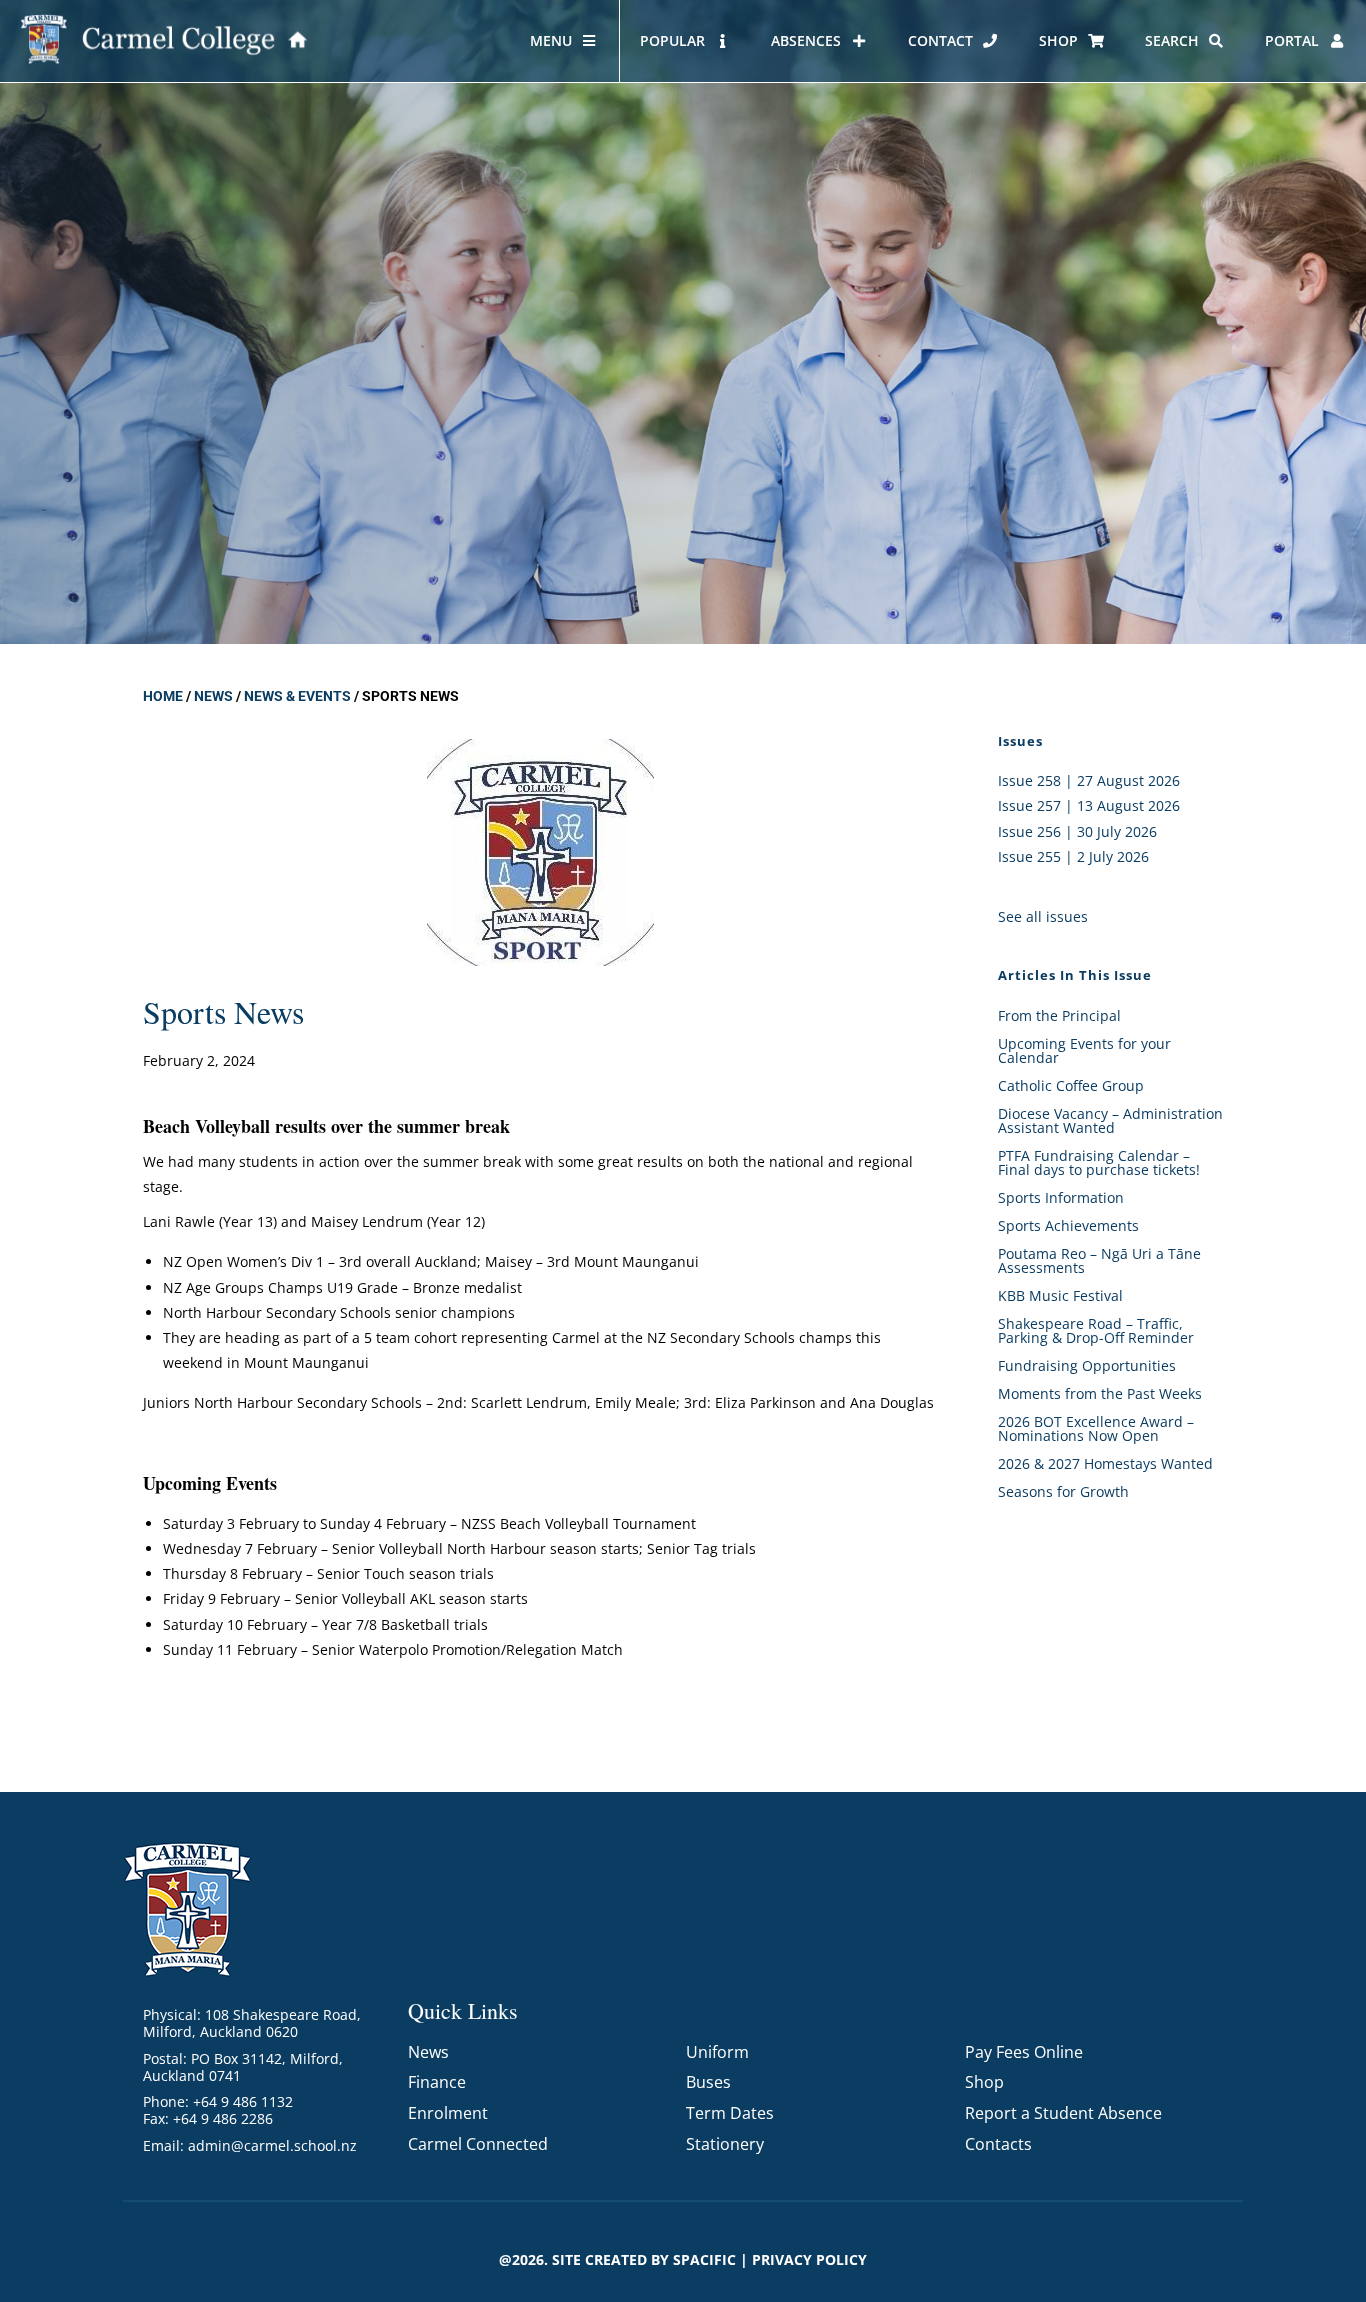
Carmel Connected (478, 2144)
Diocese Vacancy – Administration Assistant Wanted (1110, 1120)
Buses (708, 2082)
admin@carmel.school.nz (272, 2145)
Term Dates (730, 2113)
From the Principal (1059, 1015)
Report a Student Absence (1063, 2113)
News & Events (297, 696)
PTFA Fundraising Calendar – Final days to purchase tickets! (1099, 1162)
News (213, 696)
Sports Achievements (1068, 1225)
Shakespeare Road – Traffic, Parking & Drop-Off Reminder (1096, 1330)
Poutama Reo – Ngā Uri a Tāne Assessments (1099, 1260)
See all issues (1043, 916)
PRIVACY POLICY (809, 2259)
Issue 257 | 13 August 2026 (1089, 805)
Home (163, 696)
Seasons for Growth (1063, 1491)
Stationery (725, 2144)
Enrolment (448, 2113)
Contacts (998, 2144)
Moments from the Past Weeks (1100, 1393)
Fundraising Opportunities (1087, 1365)
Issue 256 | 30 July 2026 (1077, 831)
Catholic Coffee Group (1071, 1085)
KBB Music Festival (1060, 1295)
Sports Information (1061, 1197)
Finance (437, 2082)
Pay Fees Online (1024, 2052)
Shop (984, 2082)
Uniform (717, 2052)
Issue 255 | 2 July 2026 (1073, 856)
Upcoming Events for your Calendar (1084, 1050)
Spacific (704, 2259)
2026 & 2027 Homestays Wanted (1105, 1463)
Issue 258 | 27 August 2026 (1089, 780)
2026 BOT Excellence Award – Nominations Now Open (1096, 1428)
